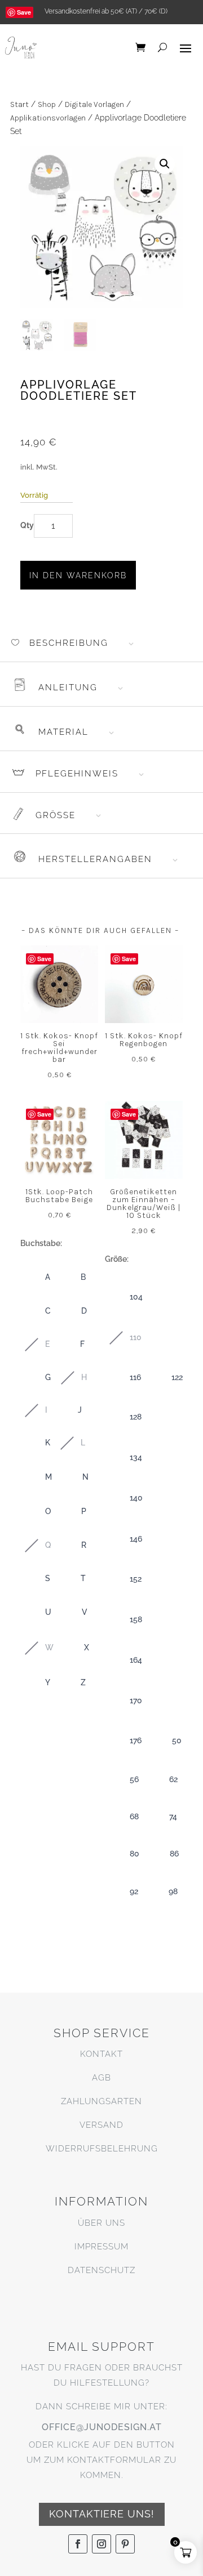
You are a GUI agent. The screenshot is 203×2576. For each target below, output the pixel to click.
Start (19, 104)
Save (24, 12)
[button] (165, 164)
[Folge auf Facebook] (78, 2544)
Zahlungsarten (101, 2101)
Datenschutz (101, 2270)
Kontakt (101, 2054)
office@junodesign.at (102, 2427)
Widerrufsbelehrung (102, 2149)
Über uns (101, 2223)
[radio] (36, 1278)
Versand (101, 2125)
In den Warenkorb (78, 575)
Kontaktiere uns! (102, 2514)
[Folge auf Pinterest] (125, 2544)
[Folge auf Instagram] (101, 2544)
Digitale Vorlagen (94, 104)
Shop (47, 104)
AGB (101, 2078)
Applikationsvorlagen (48, 118)
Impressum (101, 2247)
